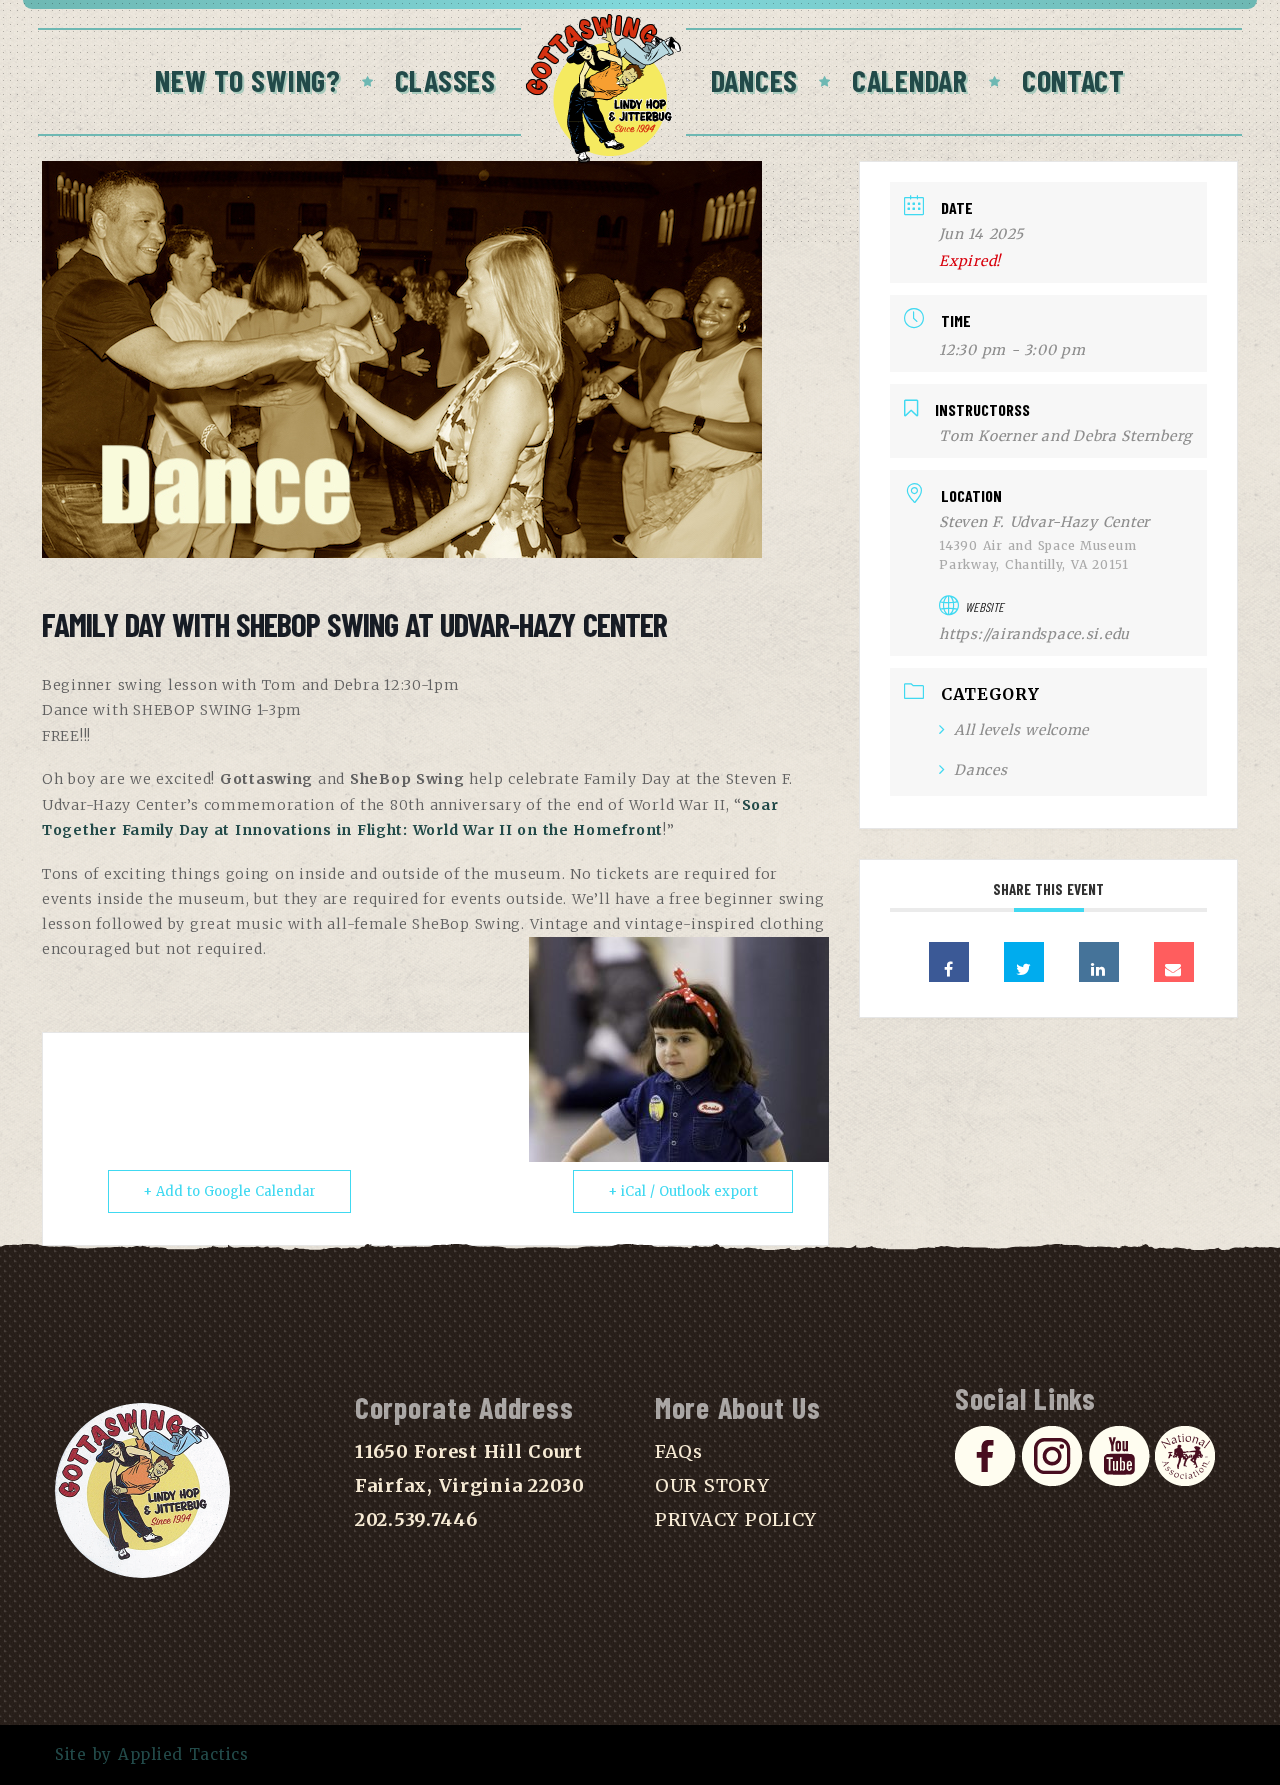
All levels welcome (1021, 730)
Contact (1073, 80)
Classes (445, 80)
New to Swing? (248, 80)
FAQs (679, 1451)
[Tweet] (1024, 962)
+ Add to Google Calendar (229, 1191)
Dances (754, 80)
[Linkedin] (1099, 962)
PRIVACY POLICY (736, 1519)
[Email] (1174, 962)
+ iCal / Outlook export (683, 1191)
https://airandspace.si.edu (1034, 634)
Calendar (910, 80)
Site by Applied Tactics (152, 1754)
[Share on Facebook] (949, 962)
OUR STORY (712, 1485)
